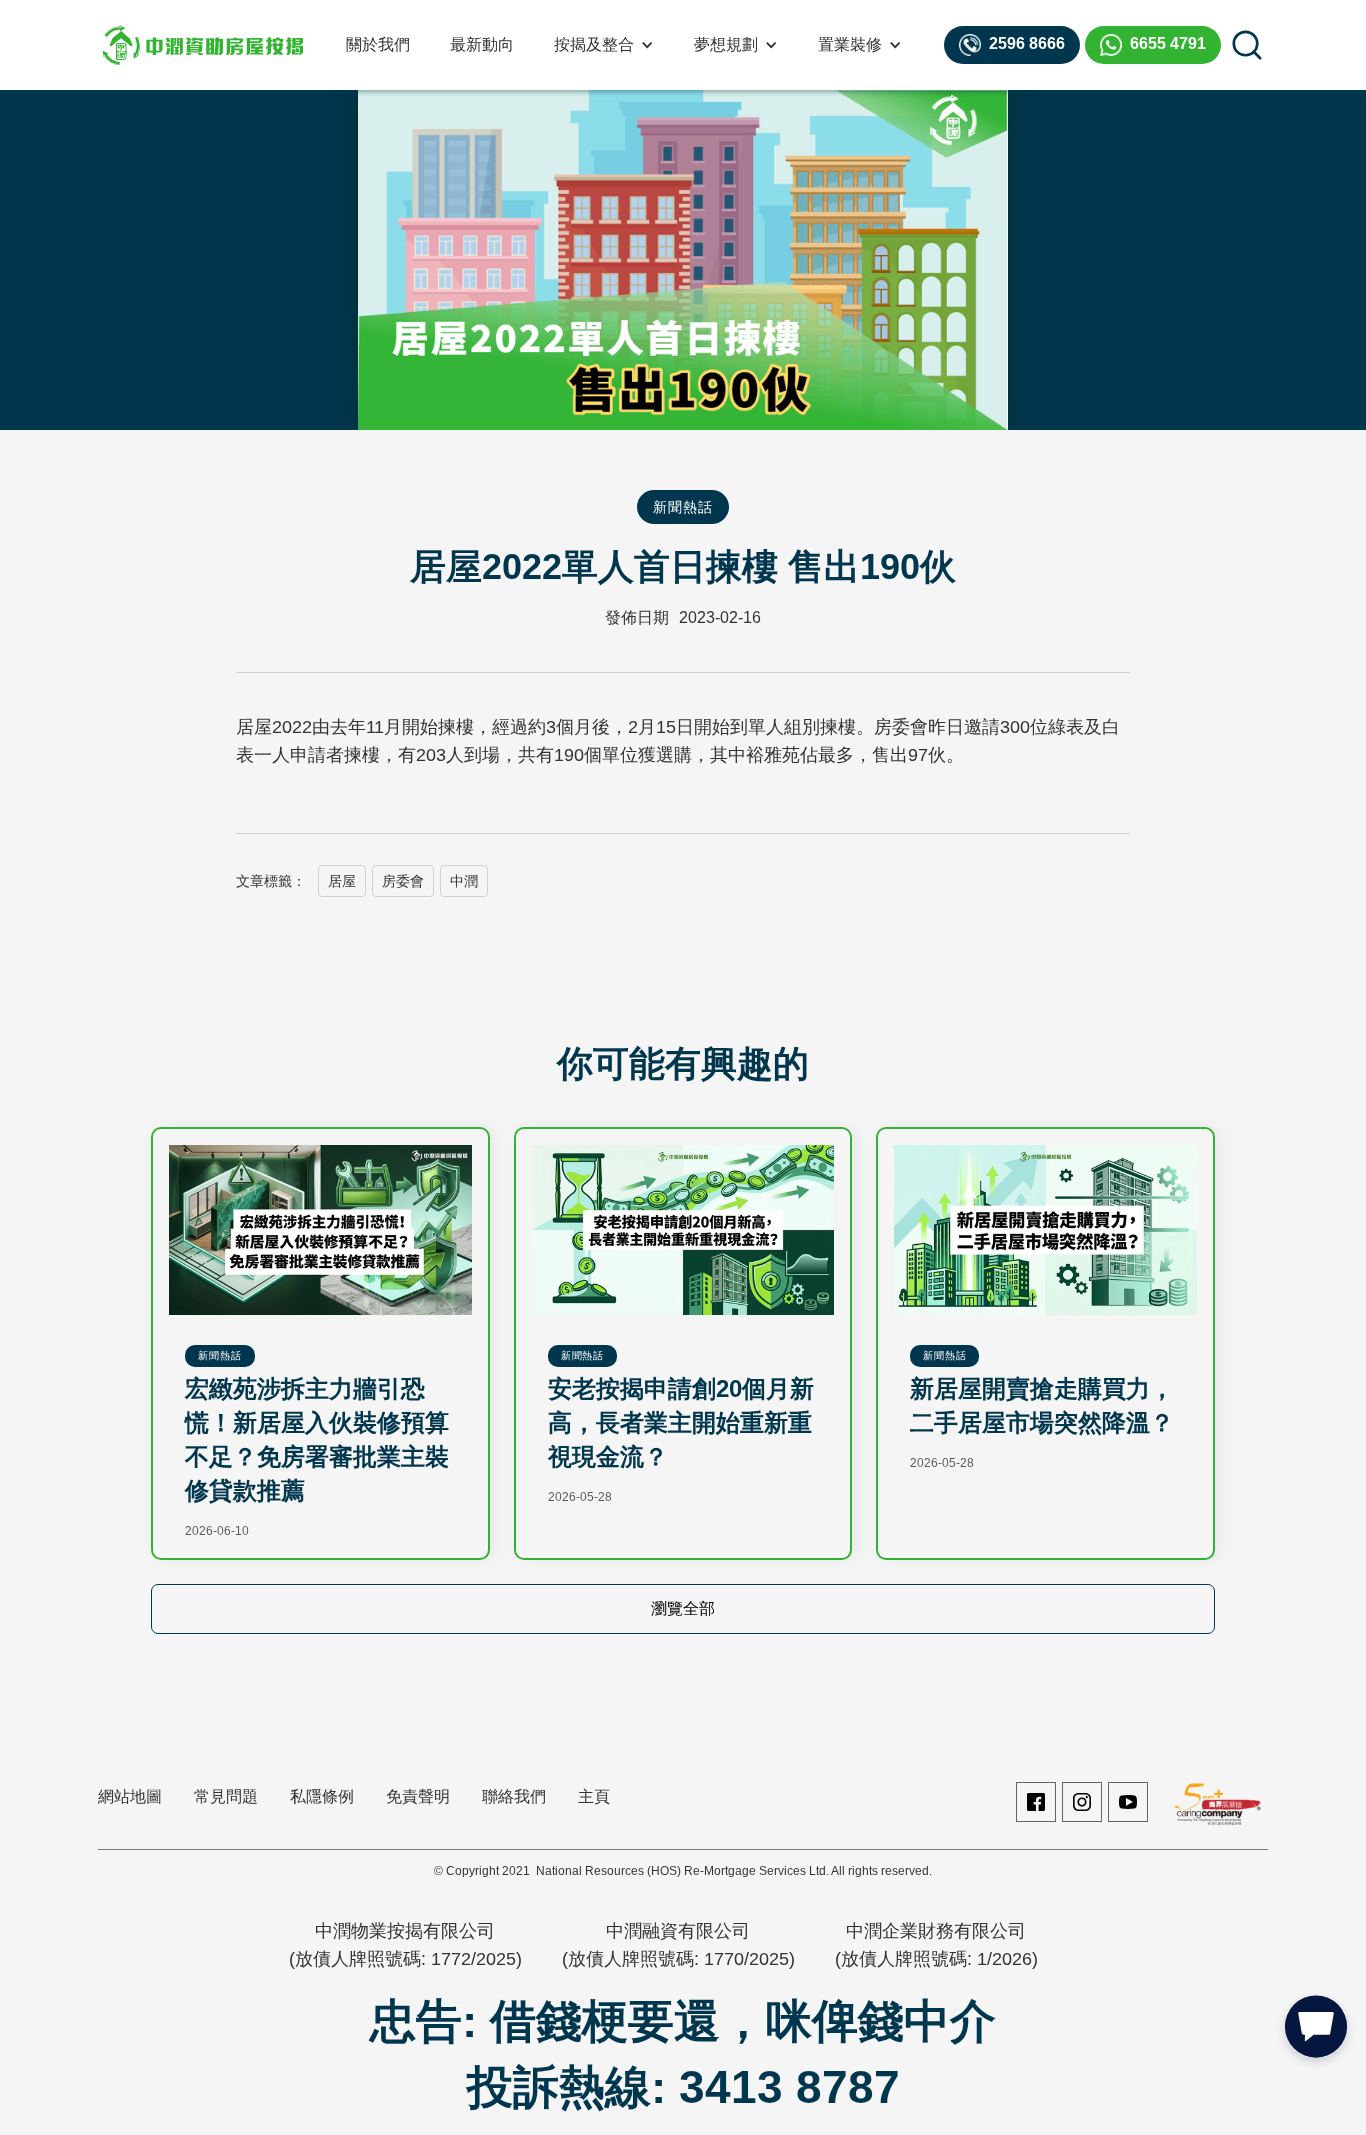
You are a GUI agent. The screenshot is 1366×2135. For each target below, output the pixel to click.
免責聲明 (418, 1796)
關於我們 (378, 44)
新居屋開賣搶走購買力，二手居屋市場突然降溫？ (1042, 1405)
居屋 (342, 881)
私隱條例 (322, 1796)
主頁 (594, 1796)
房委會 (403, 881)
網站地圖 (130, 1796)
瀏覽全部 (683, 1608)
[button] (604, 45)
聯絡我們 (514, 1796)
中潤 (464, 881)
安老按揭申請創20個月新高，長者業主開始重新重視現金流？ (681, 1422)
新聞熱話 (682, 507)
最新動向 (482, 44)
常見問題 (226, 1796)
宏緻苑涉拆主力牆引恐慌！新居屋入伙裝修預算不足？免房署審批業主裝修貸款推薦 (317, 1439)
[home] (203, 45)
